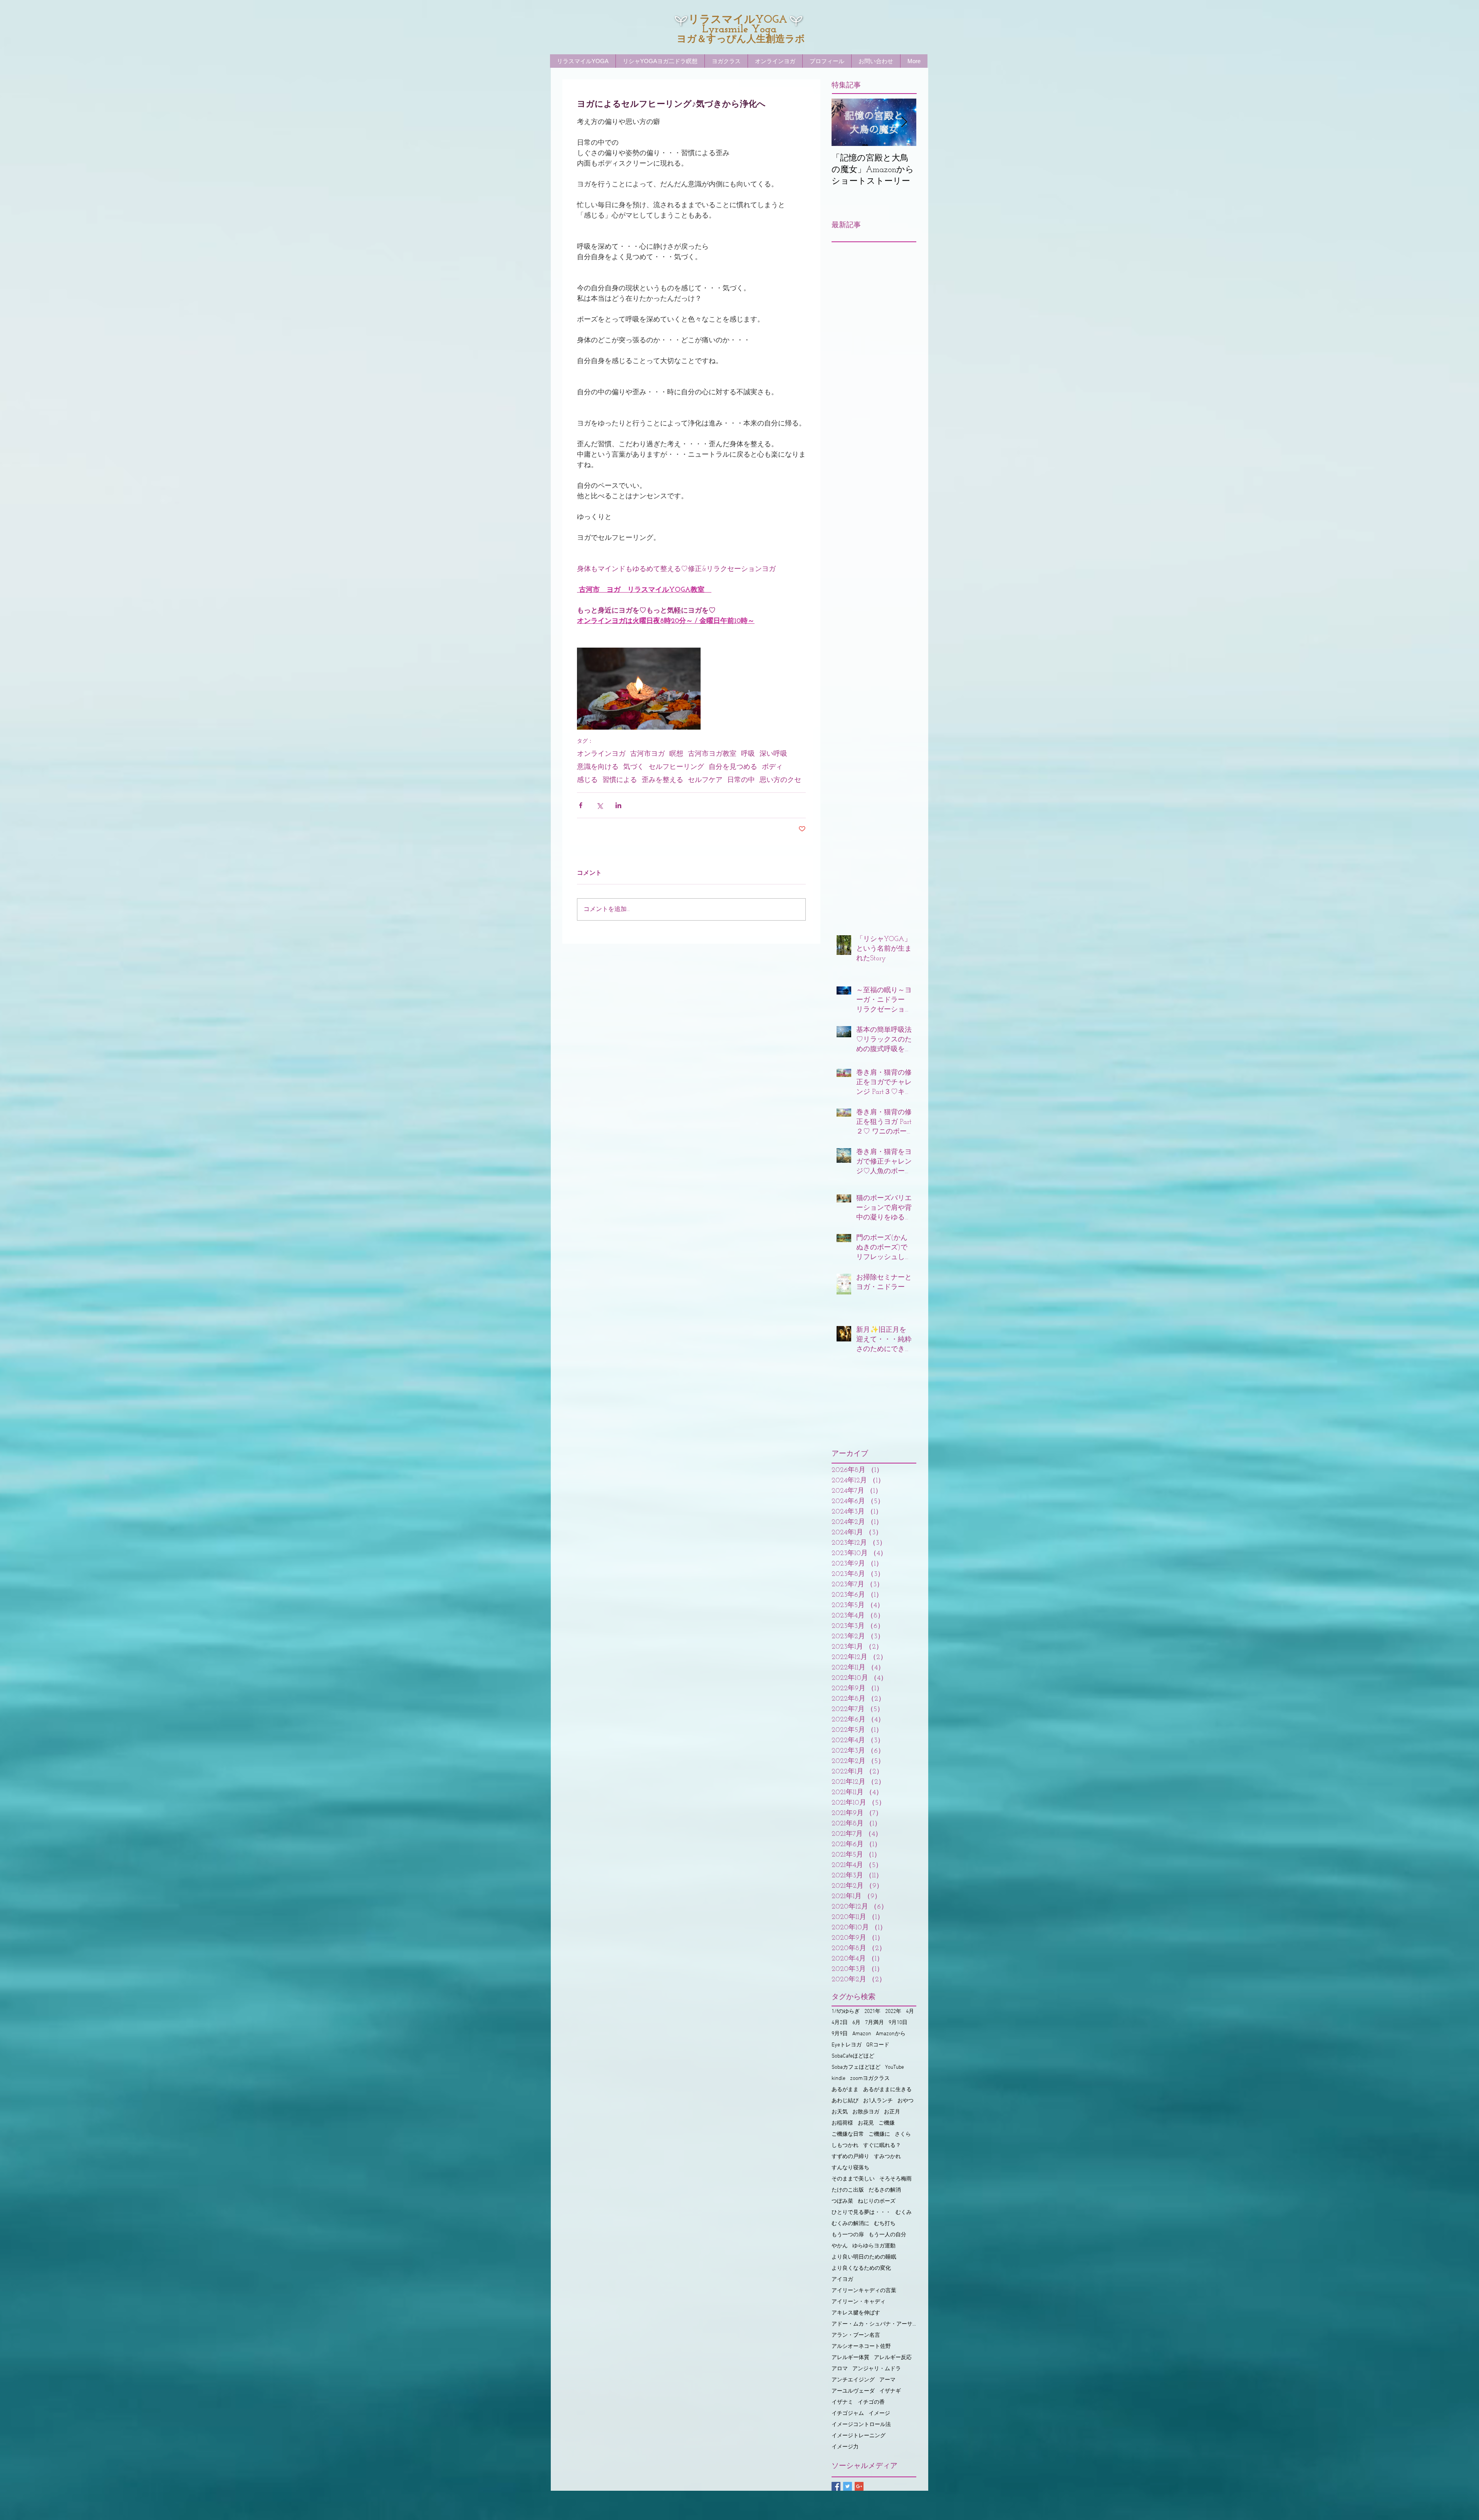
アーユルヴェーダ (853, 2391)
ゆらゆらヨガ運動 (874, 2246)
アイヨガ (842, 2280)
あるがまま (845, 2090)
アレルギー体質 (850, 2358)
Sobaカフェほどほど (856, 2067)
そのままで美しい (853, 2179)
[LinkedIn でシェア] (618, 805)
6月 (856, 2023)
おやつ (906, 2101)
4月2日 (840, 2023)
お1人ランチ (878, 2101)
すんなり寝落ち (850, 2168)
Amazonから (891, 2034)
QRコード (878, 2045)
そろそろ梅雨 (895, 2179)
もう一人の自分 (887, 2235)
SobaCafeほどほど (853, 2056)
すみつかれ (887, 2157)
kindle (838, 2079)
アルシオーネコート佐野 (861, 2347)
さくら (903, 2134)
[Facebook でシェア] (581, 805)
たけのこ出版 (848, 2190)
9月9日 (840, 2034)
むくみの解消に (850, 2224)
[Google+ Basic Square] (859, 2486)
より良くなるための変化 (861, 2268)
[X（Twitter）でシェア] (599, 805)
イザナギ (890, 2391)
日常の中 (741, 780)
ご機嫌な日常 (848, 2134)
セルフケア (705, 780)
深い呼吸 (773, 754)
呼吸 (748, 754)
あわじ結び (845, 2101)
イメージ (879, 2414)
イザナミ (842, 2402)
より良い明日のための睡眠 (864, 2257)
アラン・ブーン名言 (856, 2335)
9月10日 (898, 2023)
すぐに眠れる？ (882, 2146)
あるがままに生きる (887, 2090)
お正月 (892, 2112)
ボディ (772, 767)
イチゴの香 (871, 2402)
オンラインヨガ (601, 754)
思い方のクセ (780, 780)
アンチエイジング (853, 2380)
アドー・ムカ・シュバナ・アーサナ (874, 2324)
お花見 (866, 2123)
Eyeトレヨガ (847, 2045)
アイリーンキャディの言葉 (864, 2291)
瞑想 (676, 754)
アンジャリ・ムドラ (877, 2369)
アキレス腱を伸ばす (856, 2313)
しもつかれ (845, 2146)
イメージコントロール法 (861, 2425)
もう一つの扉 (848, 2235)
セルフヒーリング (676, 767)
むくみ (904, 2213)
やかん (840, 2246)
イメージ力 (845, 2447)
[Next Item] (904, 122)
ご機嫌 (887, 2123)
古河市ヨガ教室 (712, 754)
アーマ (887, 2380)
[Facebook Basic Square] (836, 2486)
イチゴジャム (848, 2414)
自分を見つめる (733, 767)
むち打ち (885, 2224)
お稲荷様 (842, 2123)
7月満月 (874, 2023)
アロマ (840, 2369)
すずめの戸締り (850, 2157)
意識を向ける (598, 767)
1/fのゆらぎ (846, 2012)
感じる (587, 780)
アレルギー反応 (893, 2358)
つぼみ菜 (842, 2201)
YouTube (895, 2067)
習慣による (620, 780)
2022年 (893, 2012)
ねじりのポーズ (877, 2201)
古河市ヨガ (647, 754)
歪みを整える (662, 780)
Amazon (862, 2034)
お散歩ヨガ (866, 2112)
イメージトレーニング (859, 2436)
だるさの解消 (885, 2190)
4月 (910, 2012)
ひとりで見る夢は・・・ (861, 2213)
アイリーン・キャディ (859, 2302)
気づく (634, 767)
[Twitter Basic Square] (848, 2486)
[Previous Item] (844, 122)
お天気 (840, 2112)
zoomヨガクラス (870, 2079)
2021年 (872, 2012)
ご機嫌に (879, 2134)
